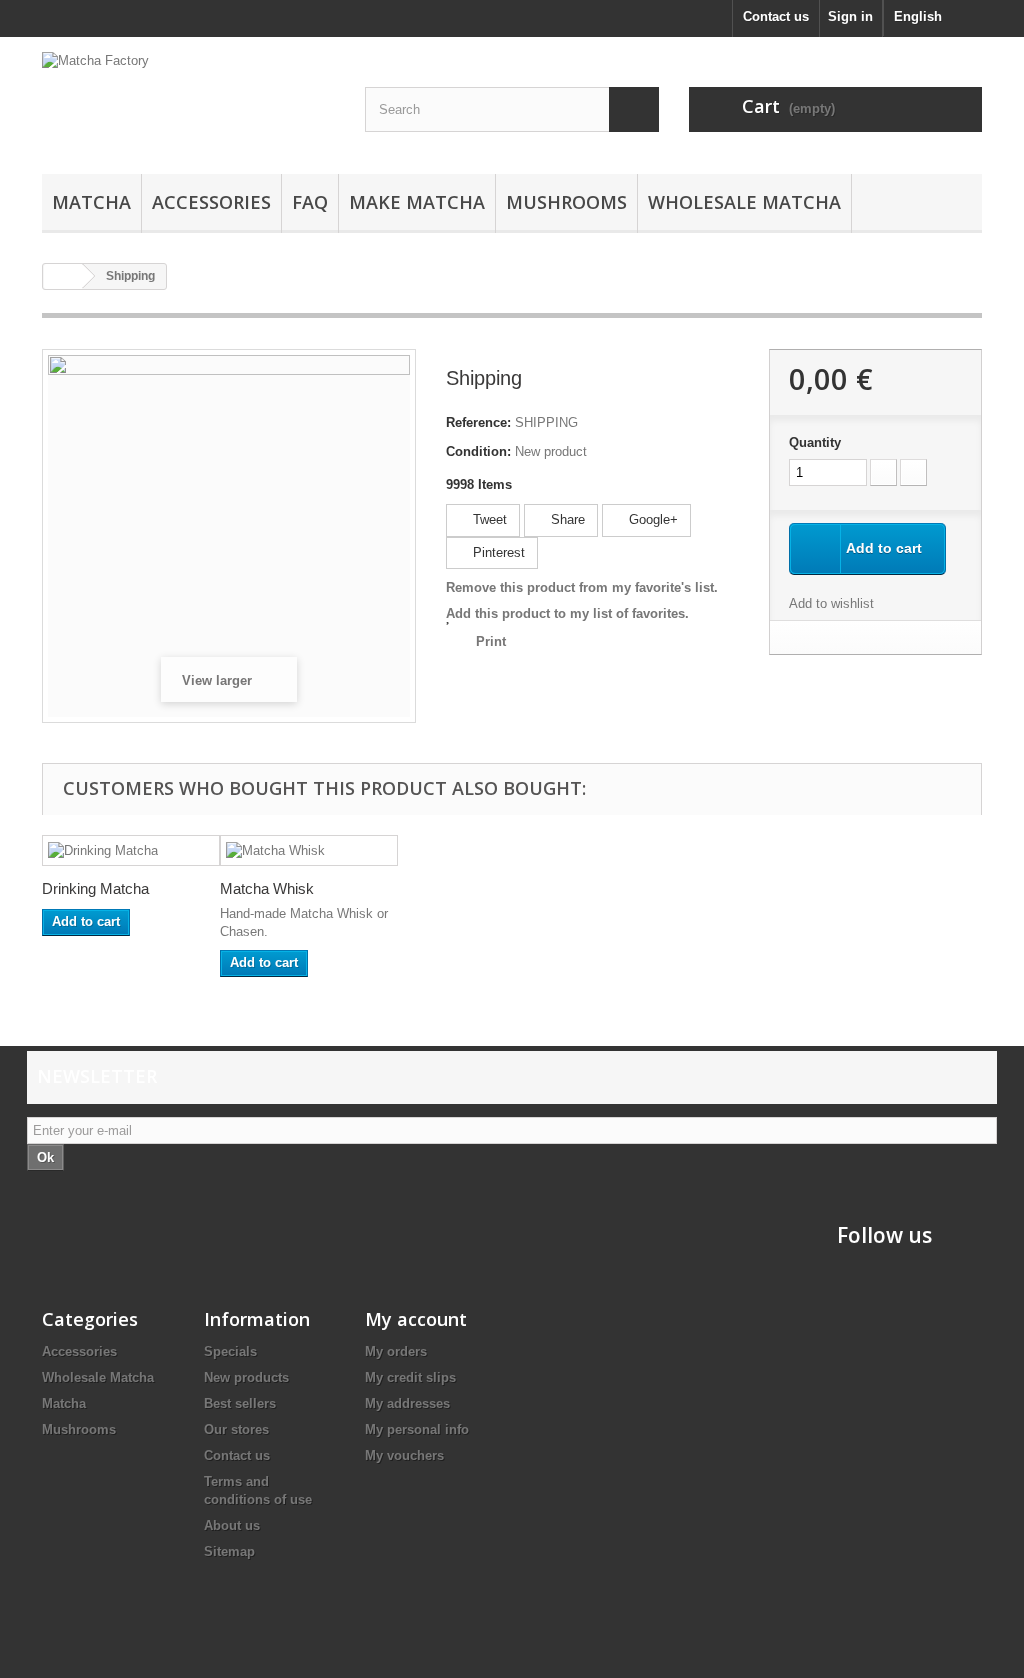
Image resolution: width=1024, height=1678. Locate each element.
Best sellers (240, 1403)
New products (246, 1377)
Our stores (236, 1429)
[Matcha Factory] (188, 100)
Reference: (478, 422)
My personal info (417, 1429)
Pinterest (497, 552)
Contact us (776, 16)
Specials (230, 1351)
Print (491, 641)
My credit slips (410, 1377)
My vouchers (404, 1455)
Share (566, 519)
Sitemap (229, 1551)
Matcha (91, 202)
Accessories (211, 202)
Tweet (488, 519)
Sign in (850, 16)
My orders (396, 1351)
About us (232, 1525)
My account (416, 1319)
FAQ (310, 202)
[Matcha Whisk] (309, 850)
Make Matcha (417, 202)
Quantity (815, 442)
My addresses (407, 1403)
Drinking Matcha (95, 888)
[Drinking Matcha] (131, 850)
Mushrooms (566, 202)
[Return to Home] (63, 276)
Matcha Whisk (267, 888)
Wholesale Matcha (744, 202)
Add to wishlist (831, 603)
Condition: (478, 451)
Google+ (651, 519)
